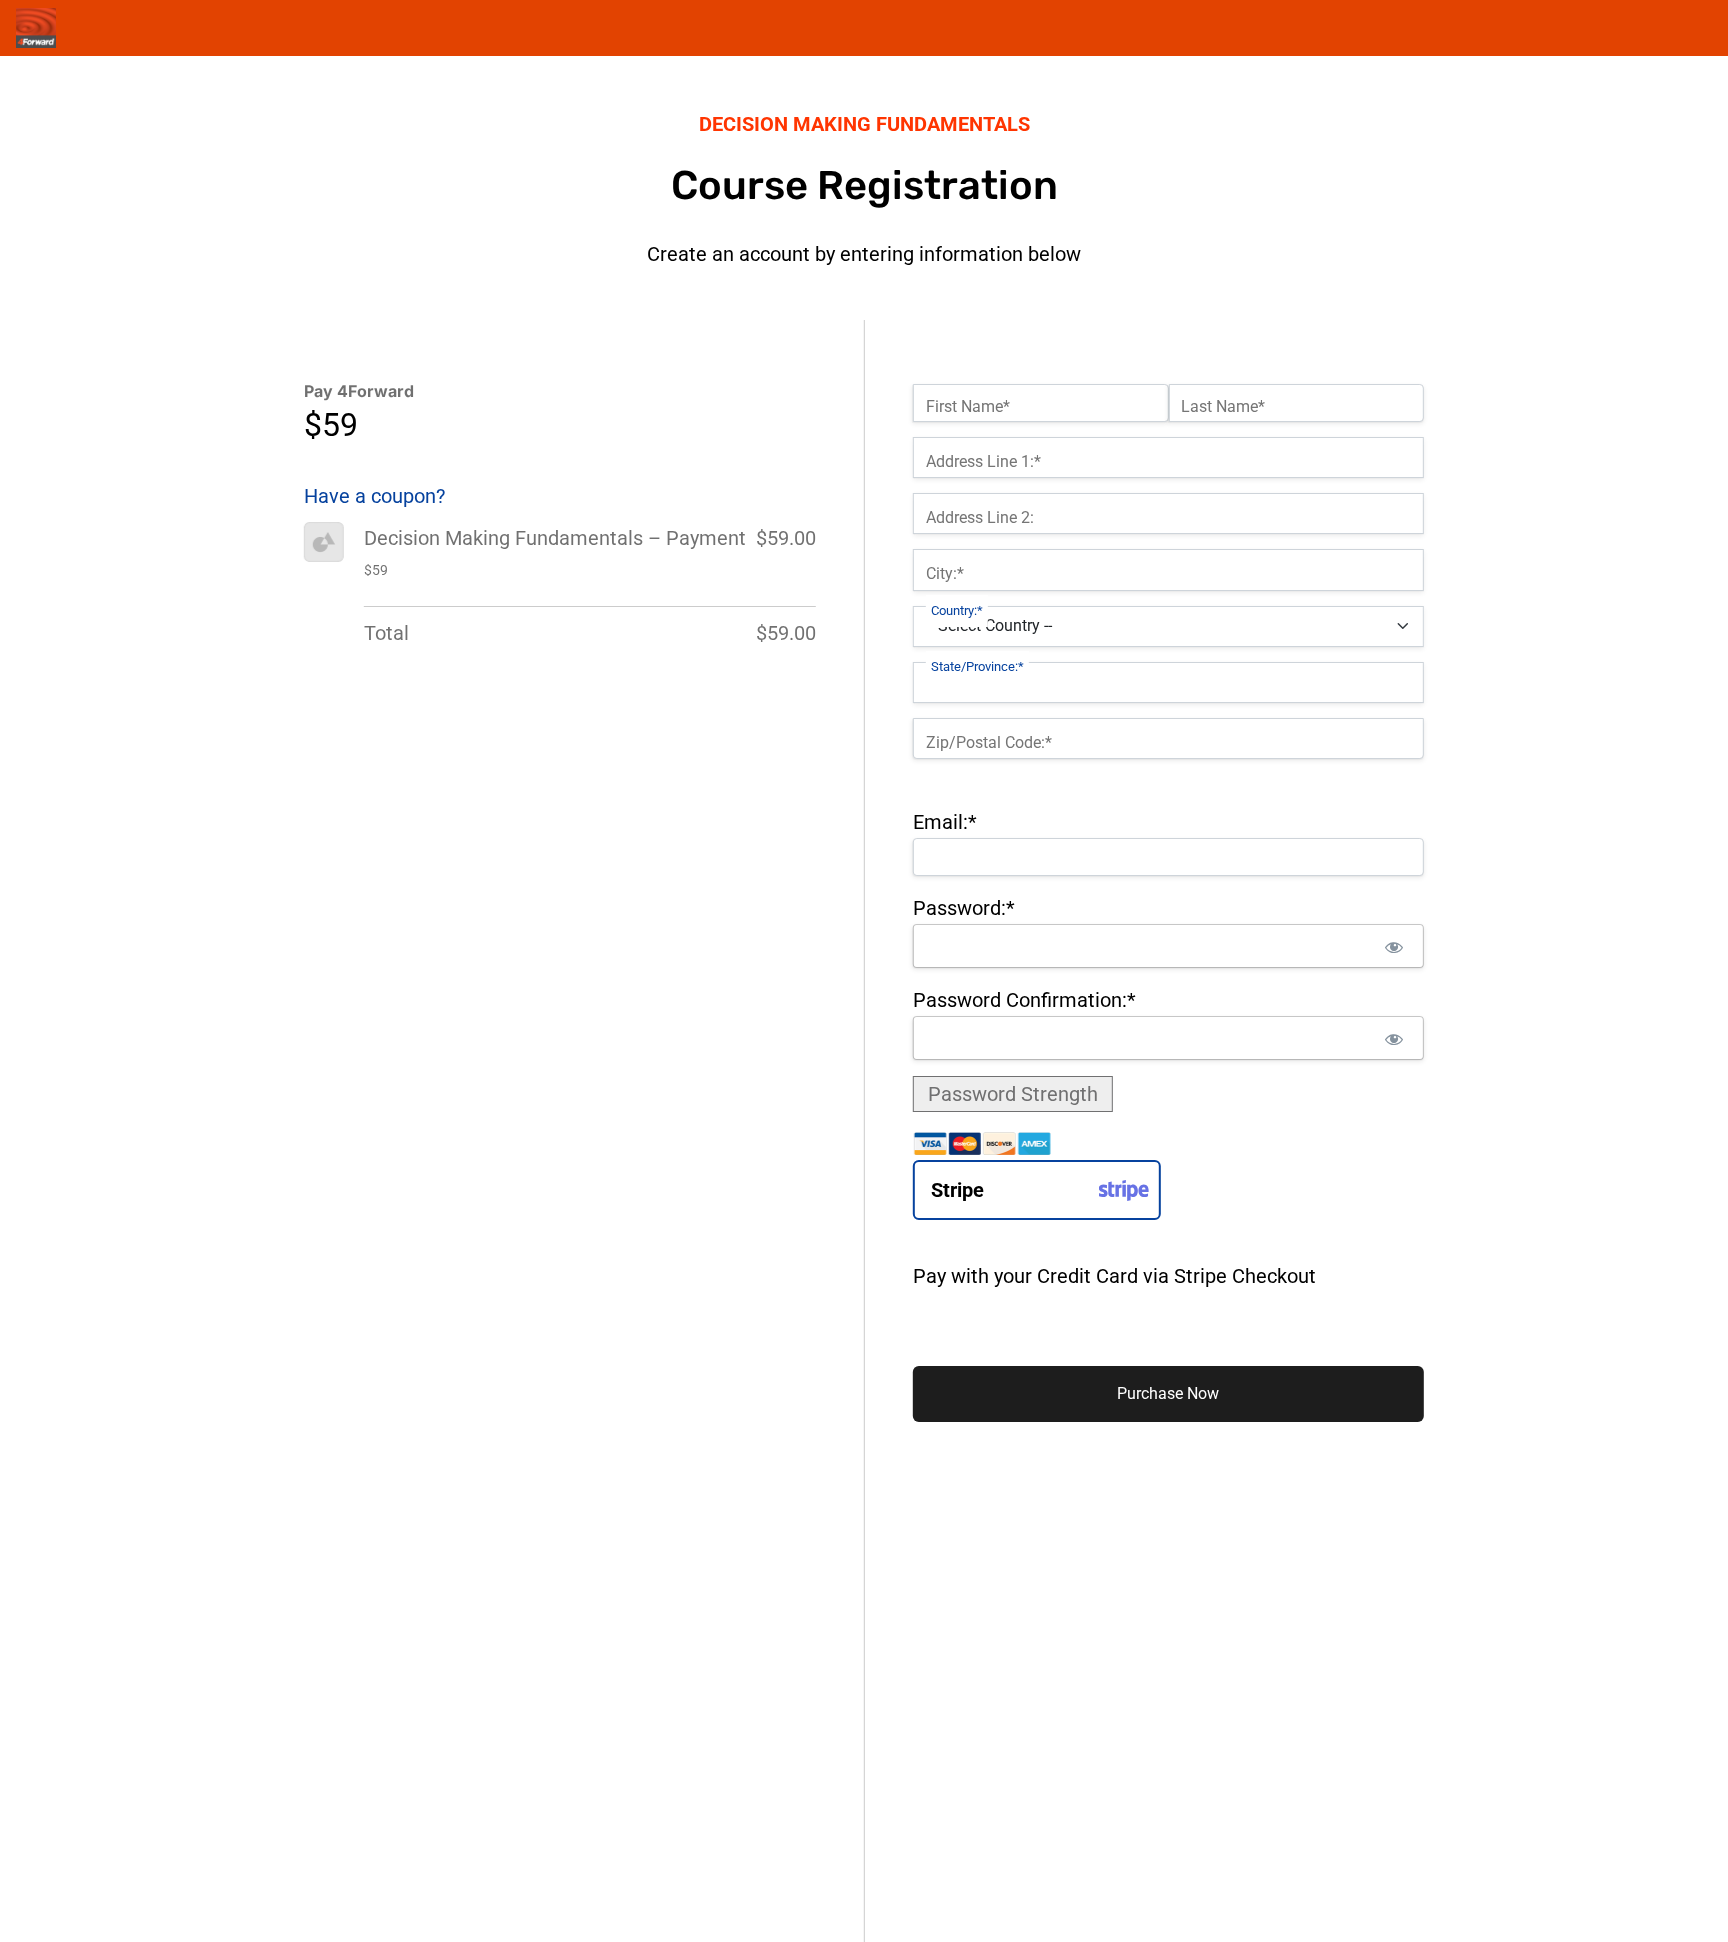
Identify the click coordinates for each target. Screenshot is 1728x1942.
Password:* (964, 908)
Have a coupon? (374, 496)
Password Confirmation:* (1024, 1000)
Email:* (945, 822)
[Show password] (1394, 946)
